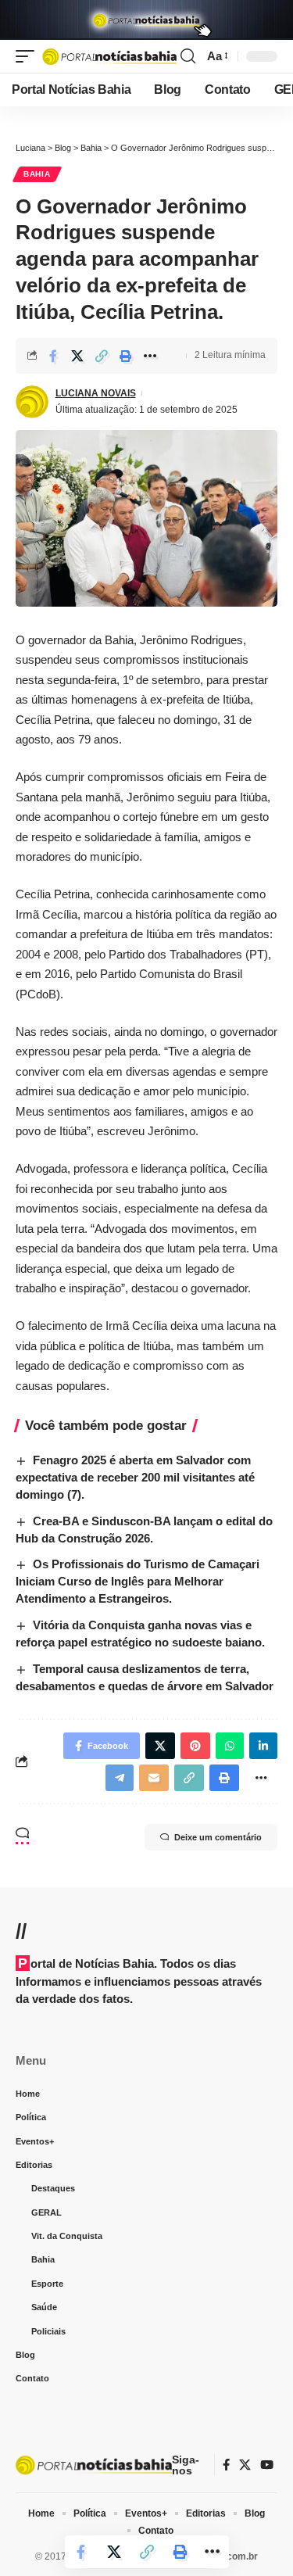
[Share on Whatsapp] (230, 1746)
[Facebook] (226, 2465)
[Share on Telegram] (120, 1778)
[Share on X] (77, 356)
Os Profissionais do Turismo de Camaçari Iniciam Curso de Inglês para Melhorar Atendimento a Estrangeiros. (138, 1581)
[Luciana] (109, 56)
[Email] (154, 1778)
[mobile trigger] (29, 56)
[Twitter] (245, 2465)
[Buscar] (188, 56)
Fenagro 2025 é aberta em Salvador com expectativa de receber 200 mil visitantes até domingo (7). (135, 1477)
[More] (150, 356)
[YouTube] (267, 2465)
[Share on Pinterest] (195, 1746)
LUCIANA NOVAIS (96, 393)
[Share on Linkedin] (263, 1746)
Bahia (37, 174)
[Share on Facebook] (53, 356)
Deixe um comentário (218, 1837)
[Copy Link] (102, 356)
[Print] (126, 356)
